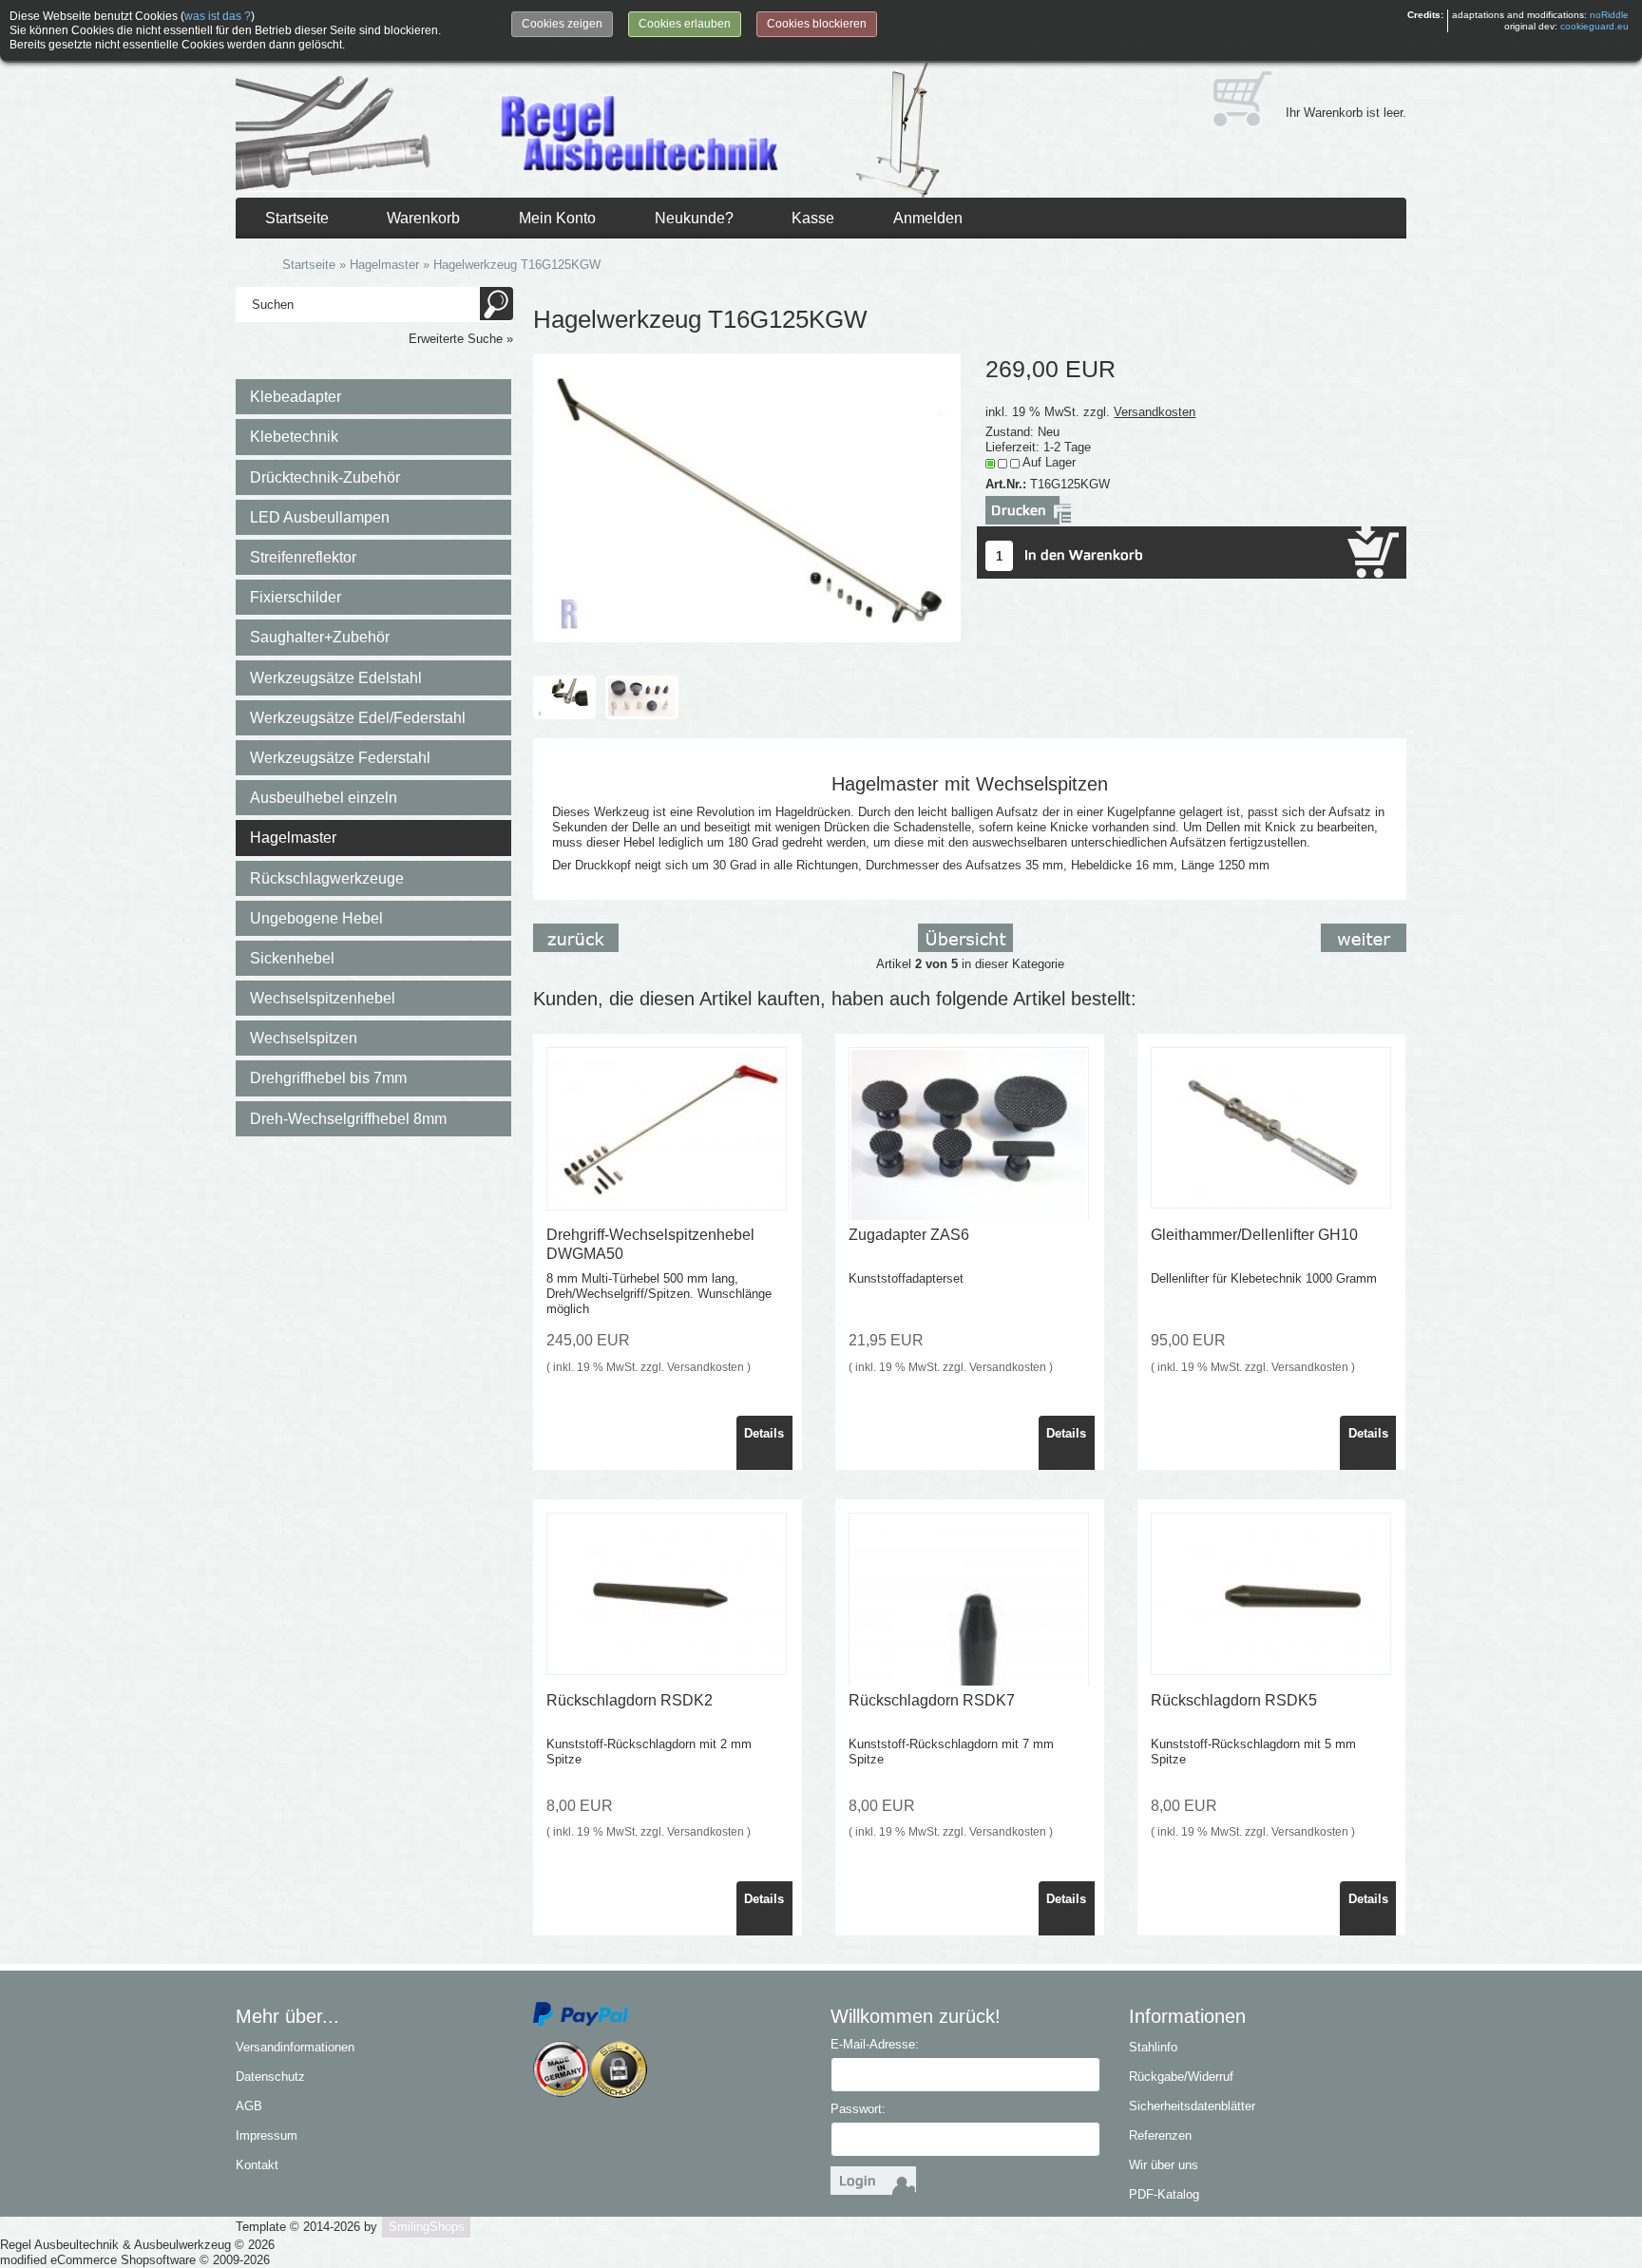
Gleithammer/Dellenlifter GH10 (1254, 1235)
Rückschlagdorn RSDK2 (630, 1700)
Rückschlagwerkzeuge (327, 878)
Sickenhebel (292, 958)
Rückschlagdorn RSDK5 (1234, 1700)
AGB (249, 2106)
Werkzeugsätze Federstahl (340, 758)
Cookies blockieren (817, 24)
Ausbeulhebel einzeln (324, 798)
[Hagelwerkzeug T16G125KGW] (746, 496)
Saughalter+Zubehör (320, 637)
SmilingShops (427, 2227)
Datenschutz (270, 2077)
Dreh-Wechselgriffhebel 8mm (348, 1119)
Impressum (267, 2135)
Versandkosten (1155, 412)
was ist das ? (218, 16)
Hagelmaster (293, 838)
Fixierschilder (296, 597)
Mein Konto (557, 218)
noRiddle (1609, 15)
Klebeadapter (296, 397)
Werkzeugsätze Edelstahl (336, 678)
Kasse (813, 218)
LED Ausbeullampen (320, 517)
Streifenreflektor (303, 557)
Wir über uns (1164, 2165)
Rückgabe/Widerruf (1181, 2077)
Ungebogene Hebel (316, 918)
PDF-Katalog (1164, 2194)
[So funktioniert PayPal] (581, 2013)
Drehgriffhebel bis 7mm (328, 1078)
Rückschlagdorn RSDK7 (932, 1700)
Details (764, 1433)
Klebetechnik (294, 437)
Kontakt (257, 2165)
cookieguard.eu (1594, 26)
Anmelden (928, 218)
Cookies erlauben (685, 24)
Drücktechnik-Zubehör (325, 477)
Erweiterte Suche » (461, 339)
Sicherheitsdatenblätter (1192, 2106)
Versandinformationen (295, 2047)
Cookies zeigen (562, 24)
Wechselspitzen (304, 1038)
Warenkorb (423, 218)
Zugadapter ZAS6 (909, 1235)
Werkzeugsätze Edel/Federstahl (358, 718)
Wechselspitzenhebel (323, 998)
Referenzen (1160, 2135)
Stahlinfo (1153, 2047)
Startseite (297, 218)
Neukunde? (694, 218)
